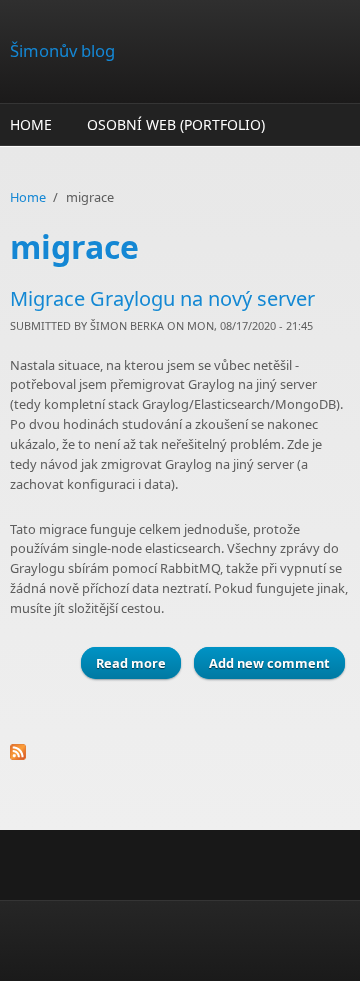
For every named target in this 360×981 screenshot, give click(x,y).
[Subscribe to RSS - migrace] (180, 752)
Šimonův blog (62, 50)
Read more (138, 666)
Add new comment (269, 663)
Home (31, 124)
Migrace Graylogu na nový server (162, 298)
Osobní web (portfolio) (176, 124)
